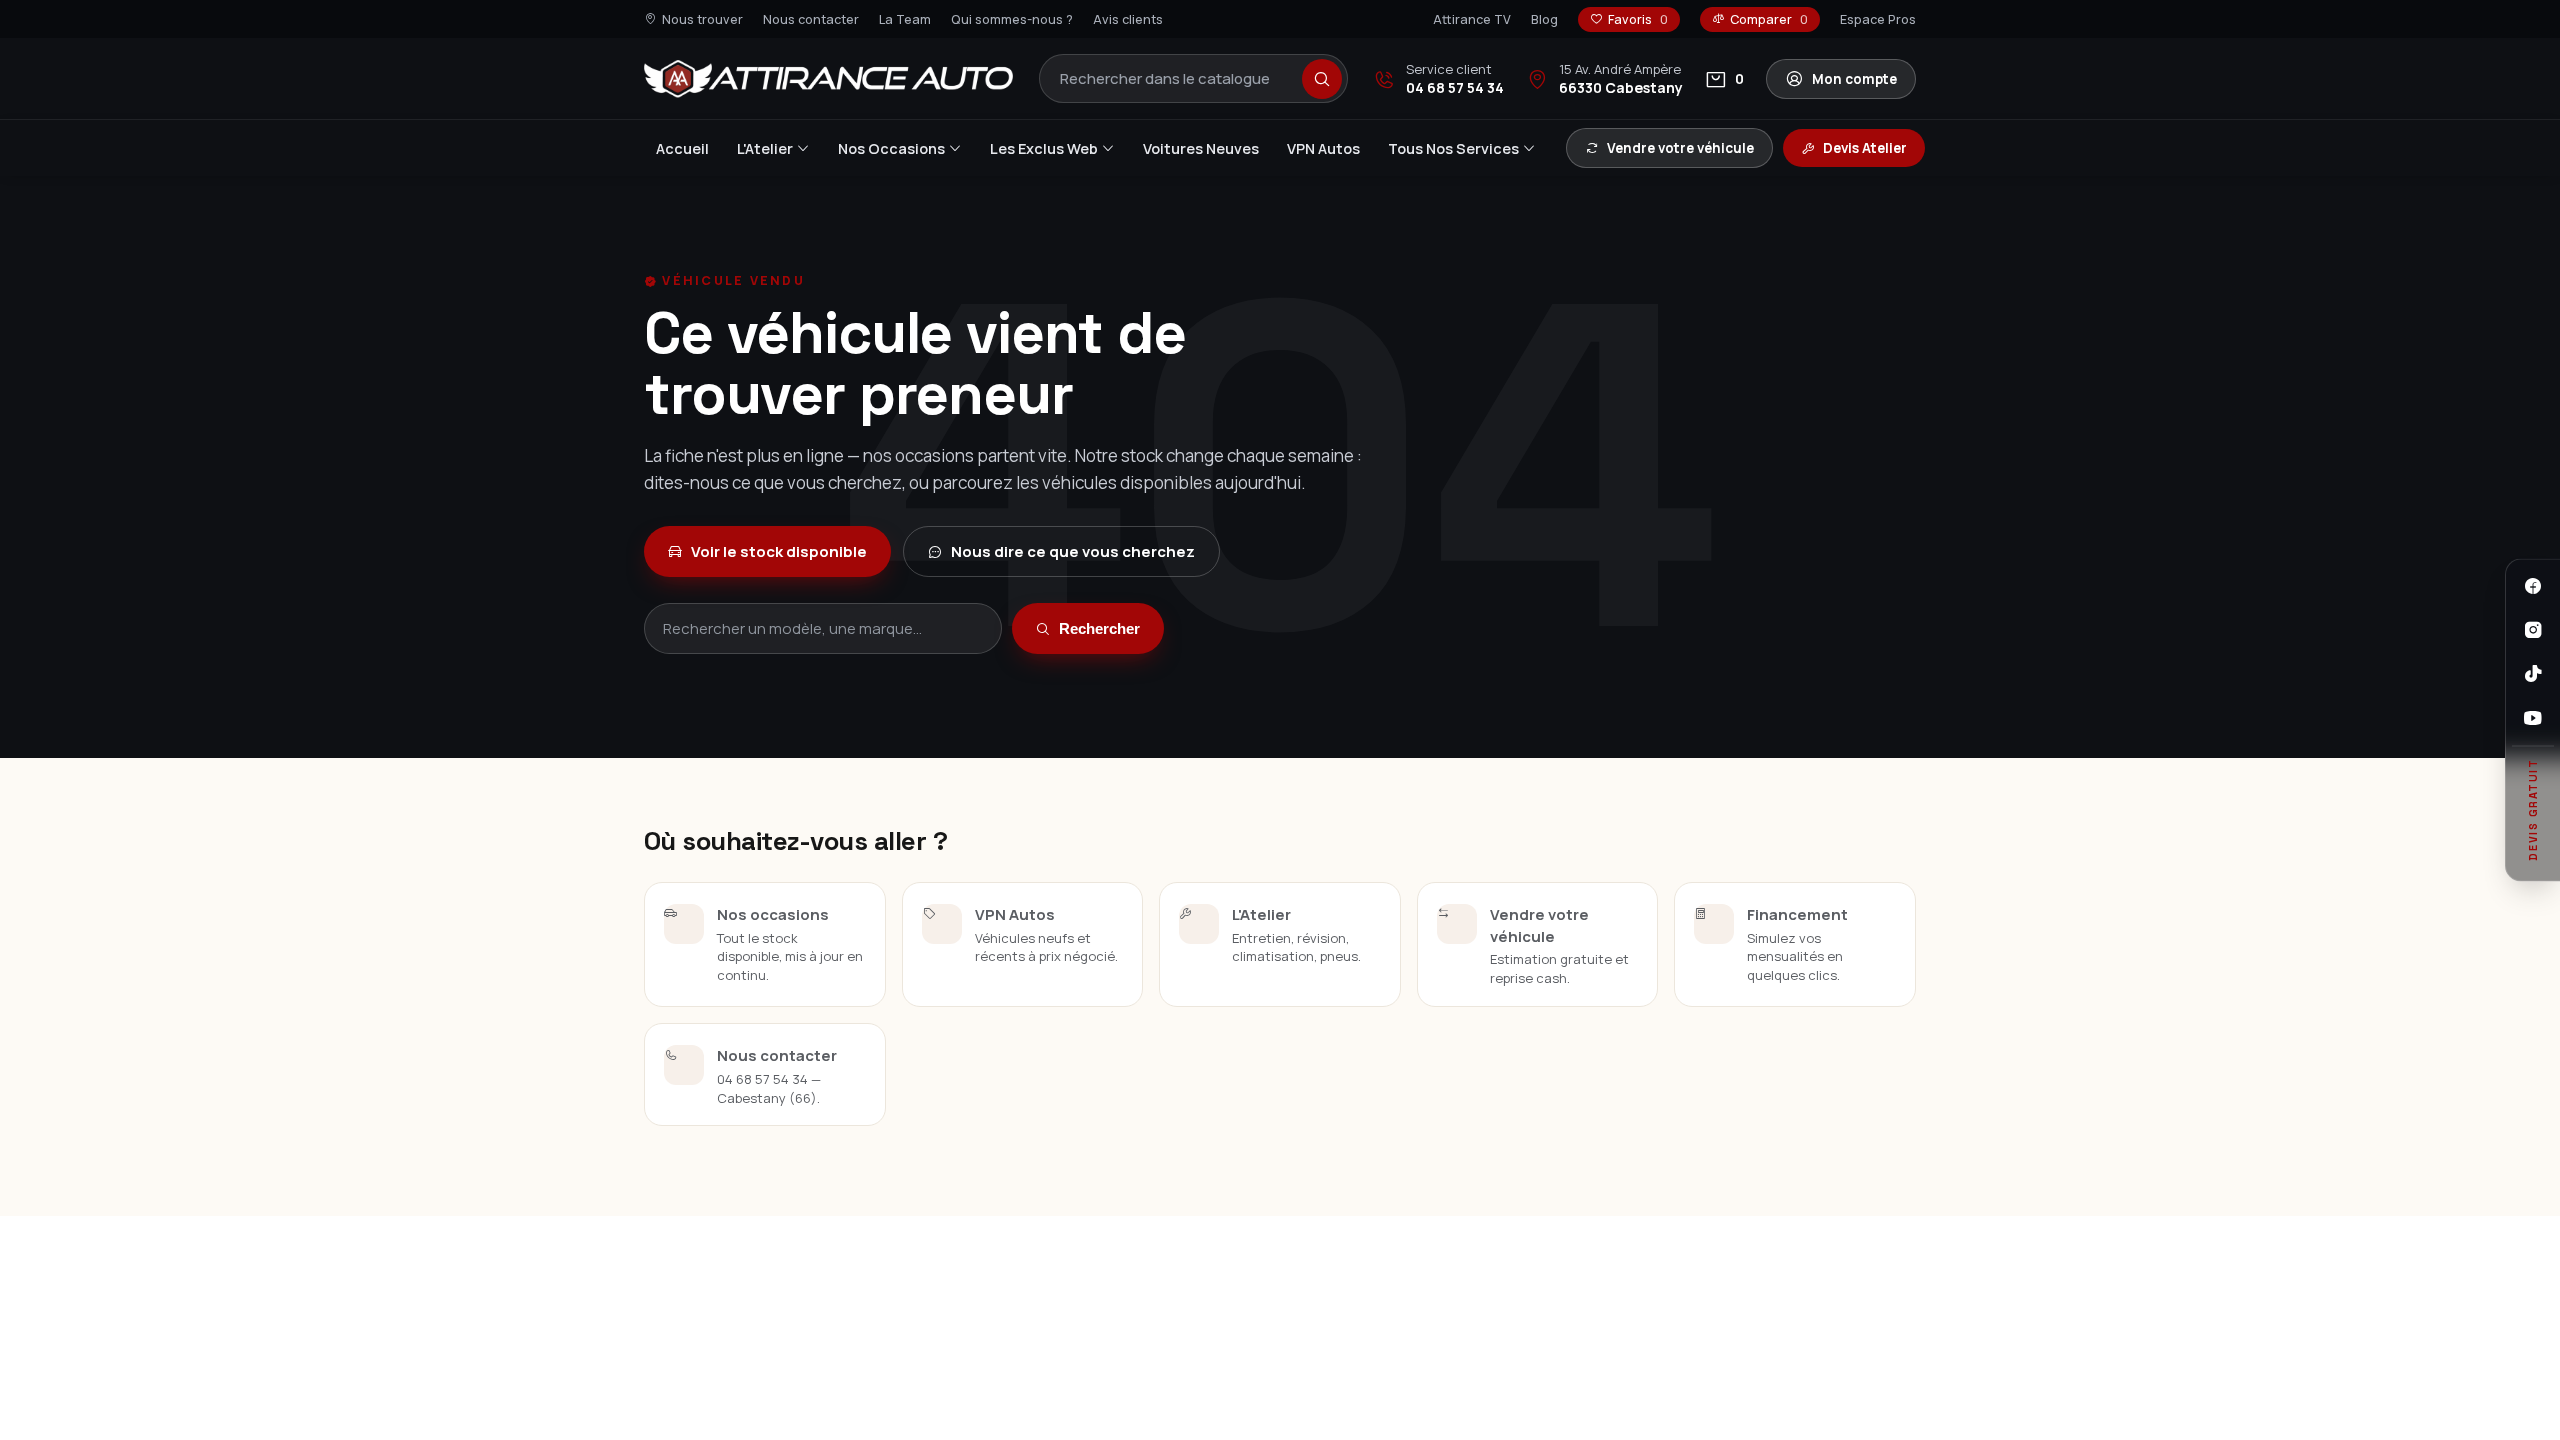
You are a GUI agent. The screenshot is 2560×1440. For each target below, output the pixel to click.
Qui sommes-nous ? (1012, 19)
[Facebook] (2533, 586)
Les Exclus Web (1044, 148)
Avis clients (1128, 19)
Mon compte (1854, 79)
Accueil (682, 148)
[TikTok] (2533, 674)
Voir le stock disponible (779, 551)
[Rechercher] (1322, 79)
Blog (1544, 19)
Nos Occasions (891, 148)
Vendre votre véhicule (1680, 148)
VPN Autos (1323, 148)
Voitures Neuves (1201, 148)
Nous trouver (702, 19)
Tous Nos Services (1453, 148)
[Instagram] (2533, 630)
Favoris (1638, 19)
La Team (905, 19)
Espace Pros (1878, 19)
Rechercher (1099, 628)
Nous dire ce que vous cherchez (1073, 551)
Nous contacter (811, 19)
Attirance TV (1472, 19)
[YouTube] (2533, 718)
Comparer (1769, 19)
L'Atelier (765, 148)
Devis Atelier (1865, 148)
